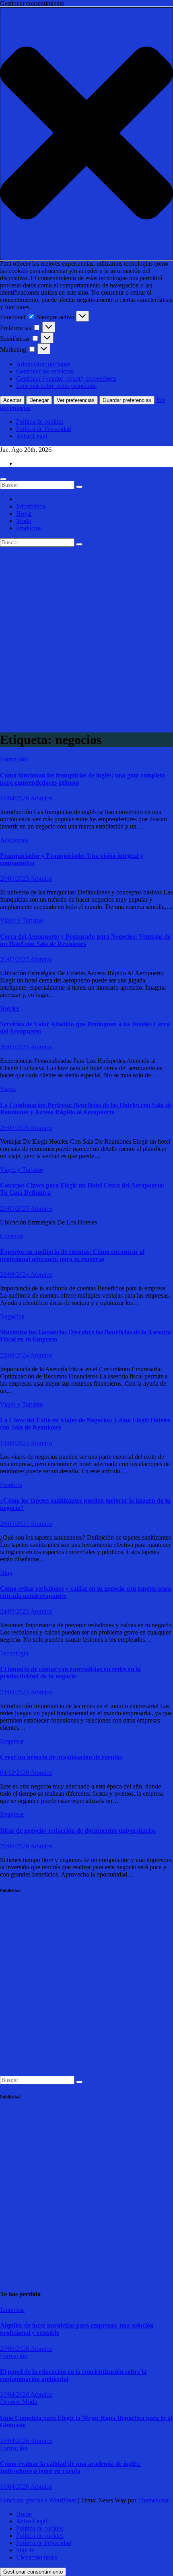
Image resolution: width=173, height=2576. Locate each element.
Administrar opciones (43, 364)
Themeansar (153, 2500)
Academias (14, 840)
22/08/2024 (15, 1275)
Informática (31, 506)
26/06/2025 (15, 879)
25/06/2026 (15, 2349)
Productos (29, 528)
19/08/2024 (15, 1443)
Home (24, 2514)
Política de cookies (40, 421)
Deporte (11, 2402)
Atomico (41, 798)
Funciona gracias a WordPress (39, 2500)
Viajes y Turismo (22, 920)
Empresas (12, 1741)
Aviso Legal (32, 436)
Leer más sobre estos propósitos (56, 386)
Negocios (12, 1316)
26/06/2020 (15, 1846)
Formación (14, 759)
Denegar (39, 400)
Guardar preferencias (127, 400)
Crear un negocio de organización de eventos (61, 1757)
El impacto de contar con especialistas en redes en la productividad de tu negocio (70, 1673)
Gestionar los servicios (45, 371)
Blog (6, 1573)
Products (11, 1485)
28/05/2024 (15, 1524)
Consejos (12, 1236)
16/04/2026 (15, 798)
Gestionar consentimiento (33, 2572)
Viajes (8, 1089)
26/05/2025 (15, 959)
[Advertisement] (86, 637)
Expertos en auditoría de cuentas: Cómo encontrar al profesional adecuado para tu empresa (72, 1255)
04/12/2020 (15, 1773)
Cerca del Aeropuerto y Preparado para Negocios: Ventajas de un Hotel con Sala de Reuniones (85, 940)
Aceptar (12, 400)
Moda (24, 521)
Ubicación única (37, 2557)
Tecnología (14, 1653)
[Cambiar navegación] (3, 479)
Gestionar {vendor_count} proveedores (66, 378)
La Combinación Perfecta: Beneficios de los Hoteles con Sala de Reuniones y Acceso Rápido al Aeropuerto (86, 1109)
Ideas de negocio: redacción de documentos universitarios (78, 1830)
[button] (86, 134)
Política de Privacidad (44, 429)
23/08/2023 (15, 1692)
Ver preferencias (76, 400)
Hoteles (10, 1008)
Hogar (24, 514)
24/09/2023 (15, 1611)
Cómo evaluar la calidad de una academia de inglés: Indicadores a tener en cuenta (70, 2467)
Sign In (25, 2550)
